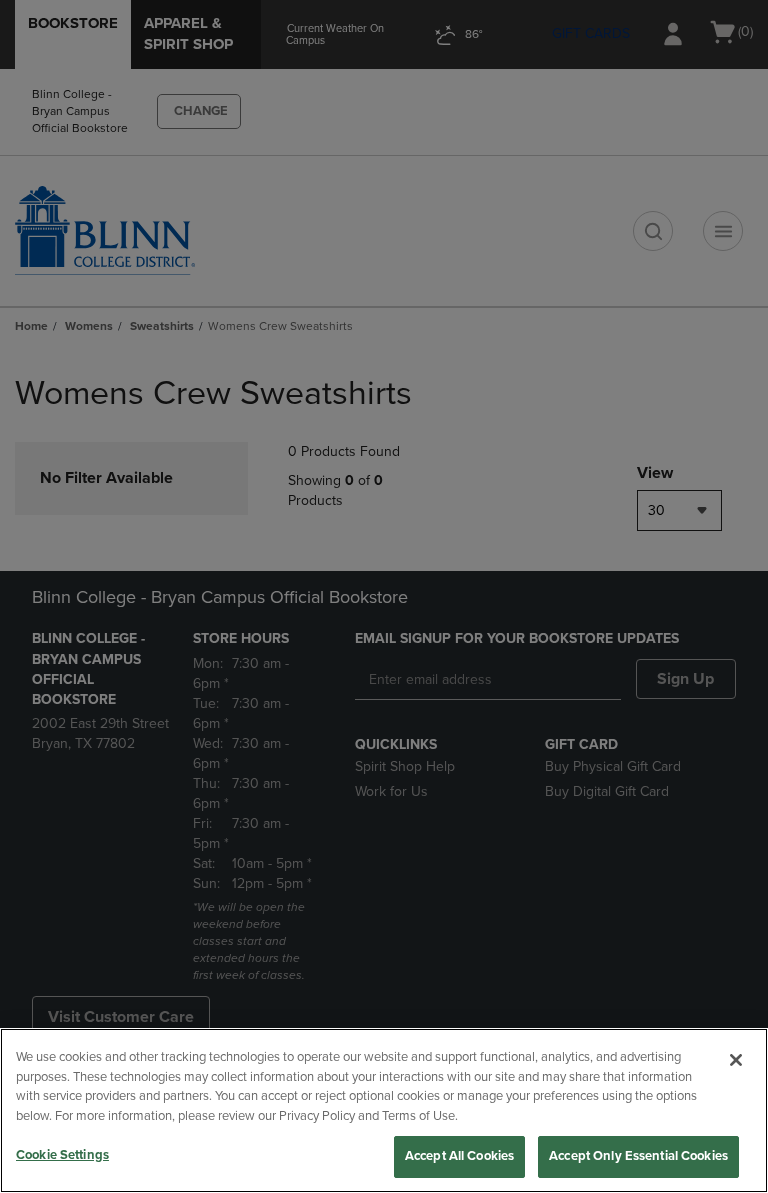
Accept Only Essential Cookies (638, 1156)
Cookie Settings (62, 1155)
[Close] (736, 1060)
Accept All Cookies (459, 1156)
